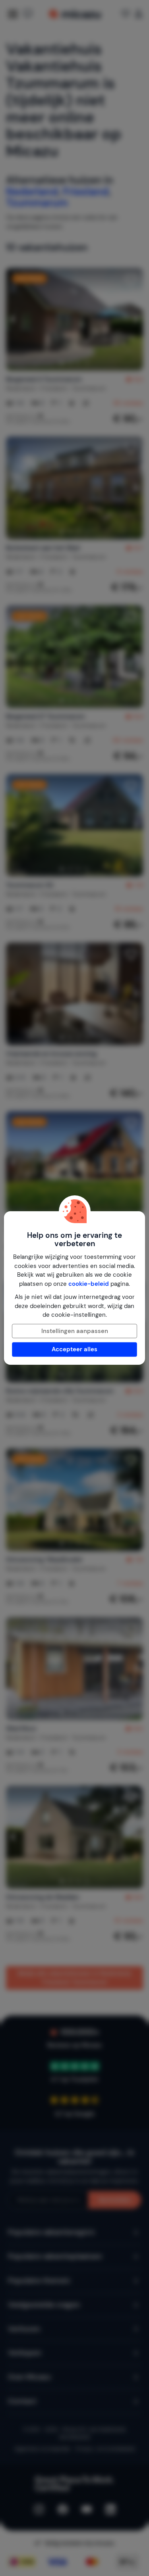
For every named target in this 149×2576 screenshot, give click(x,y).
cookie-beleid (89, 1284)
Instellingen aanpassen (75, 1331)
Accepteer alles (74, 1349)
